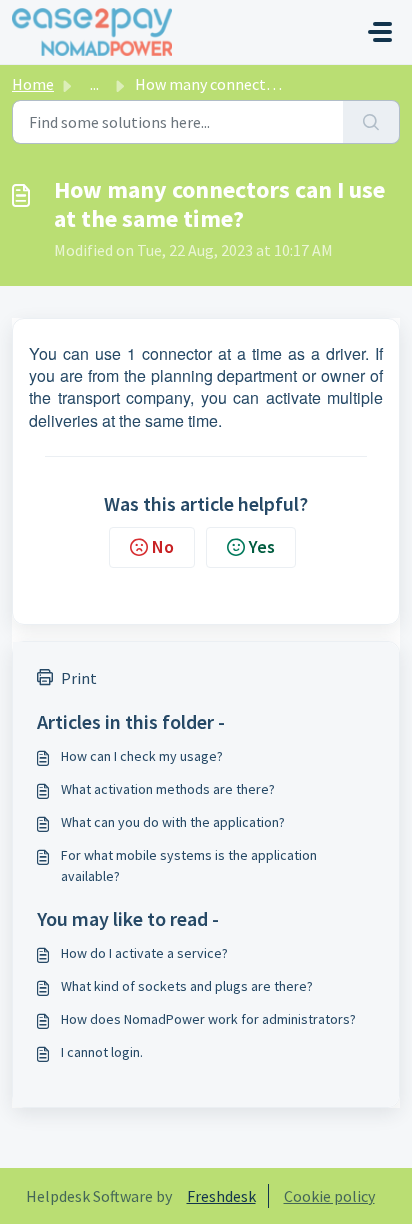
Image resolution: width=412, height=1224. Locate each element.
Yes (262, 546)
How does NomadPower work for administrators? (208, 1019)
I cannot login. (102, 1052)
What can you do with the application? (173, 822)
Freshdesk (221, 1196)
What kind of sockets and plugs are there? (187, 986)
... (94, 84)
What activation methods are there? (168, 789)
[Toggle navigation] (380, 32)
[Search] (371, 122)
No (163, 546)
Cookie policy (329, 1196)
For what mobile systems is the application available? (189, 865)
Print (79, 678)
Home (33, 84)
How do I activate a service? (144, 953)
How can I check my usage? (142, 756)
